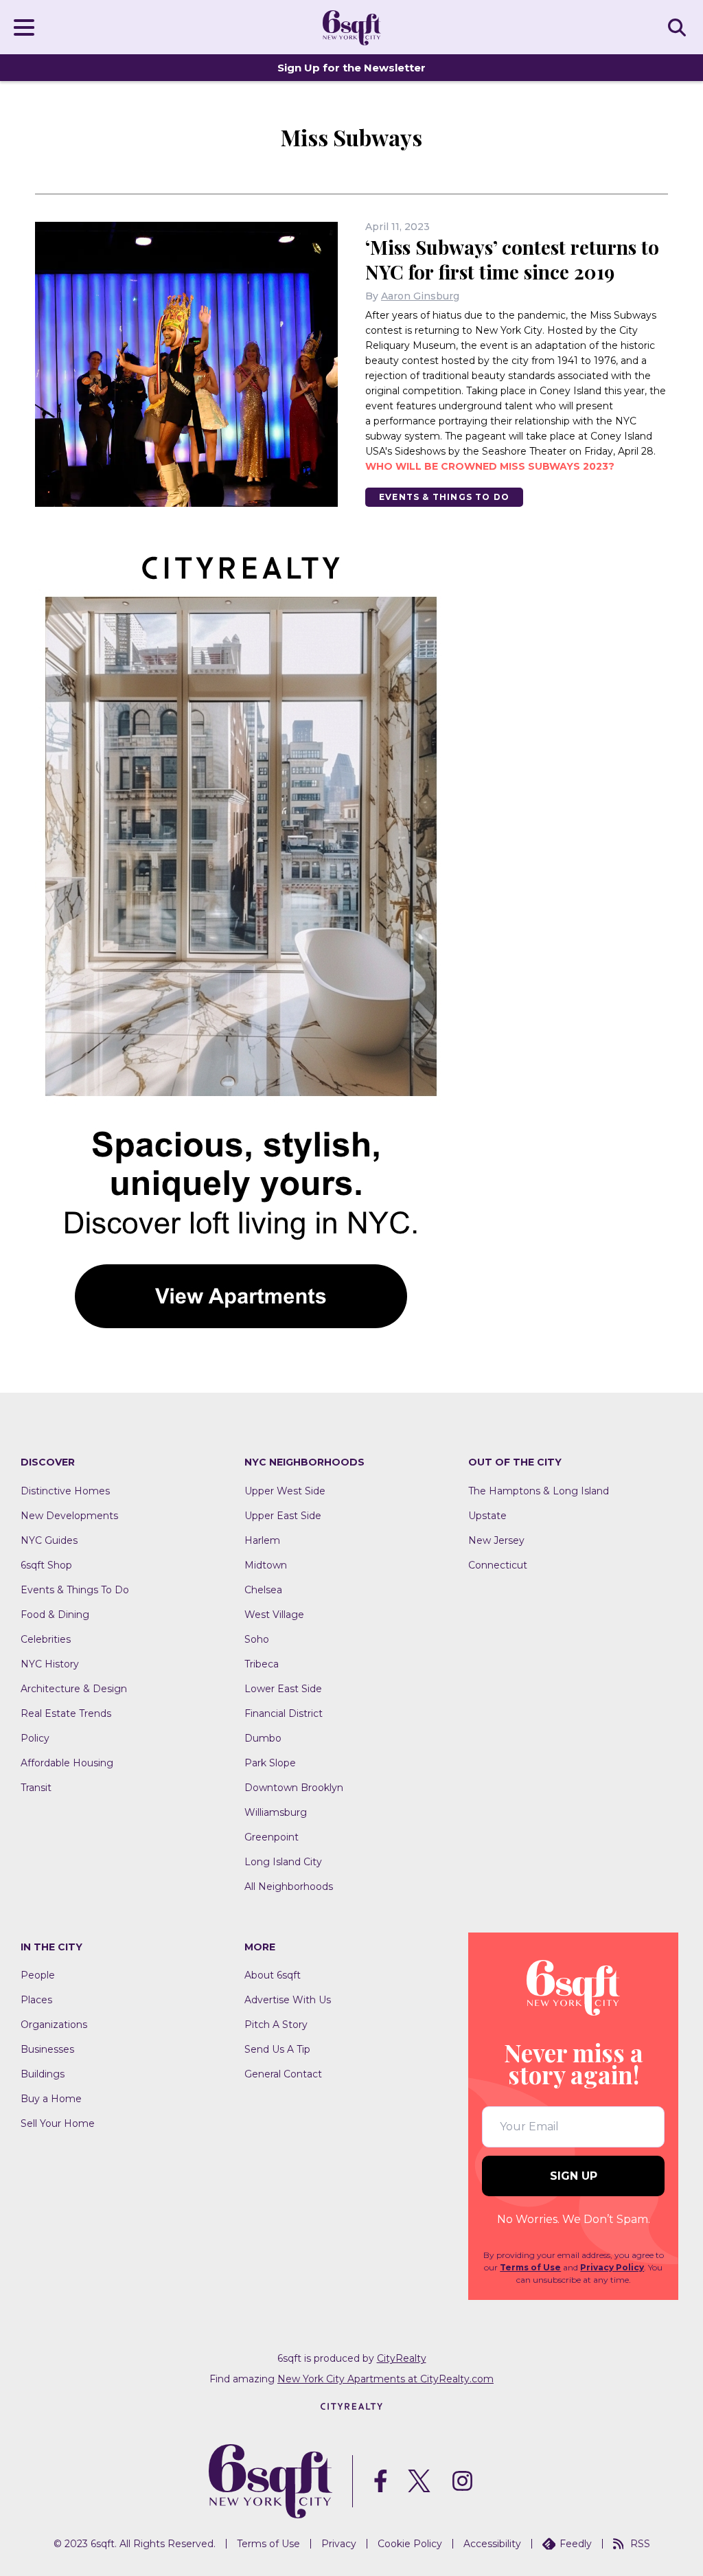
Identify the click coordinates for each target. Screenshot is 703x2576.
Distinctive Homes (65, 1491)
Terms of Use (530, 2267)
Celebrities (46, 1639)
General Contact (283, 2074)
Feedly (576, 2544)
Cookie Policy (410, 2544)
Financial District (284, 1713)
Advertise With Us (288, 2000)
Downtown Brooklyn (294, 1788)
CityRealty (402, 2358)
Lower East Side (283, 1689)
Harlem (262, 1540)
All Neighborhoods (289, 1887)
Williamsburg (276, 1812)
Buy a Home (51, 2099)
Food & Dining (55, 1615)
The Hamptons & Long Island (539, 1491)
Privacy (339, 2544)
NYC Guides (49, 1540)
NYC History (50, 1664)
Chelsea (263, 1590)
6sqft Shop (46, 1565)
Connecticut (498, 1565)
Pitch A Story (276, 2025)
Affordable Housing (67, 1763)
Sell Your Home (58, 2123)
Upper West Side (285, 1491)
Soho (257, 1639)
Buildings (43, 2074)
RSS (640, 2544)
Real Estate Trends (66, 1713)
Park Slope (270, 1763)
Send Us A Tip (277, 2049)
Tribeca (262, 1664)
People (38, 1975)
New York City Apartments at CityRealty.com (385, 2379)
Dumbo (263, 1738)
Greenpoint (272, 1837)
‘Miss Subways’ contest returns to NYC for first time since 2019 (512, 259)
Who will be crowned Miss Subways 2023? (490, 466)
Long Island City (283, 1862)
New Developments (69, 1516)
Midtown (266, 1565)
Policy (35, 1738)
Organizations (54, 2025)
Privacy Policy (612, 2267)
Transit (36, 1788)
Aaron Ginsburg (420, 296)
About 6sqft (273, 1975)
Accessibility (492, 2544)
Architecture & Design (74, 1689)
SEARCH (679, 27)
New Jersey (496, 1540)
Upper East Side (283, 1516)
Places (36, 2000)
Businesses (47, 2049)
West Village (274, 1615)
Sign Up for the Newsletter (351, 68)
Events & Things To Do (444, 497)
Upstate (487, 1516)
